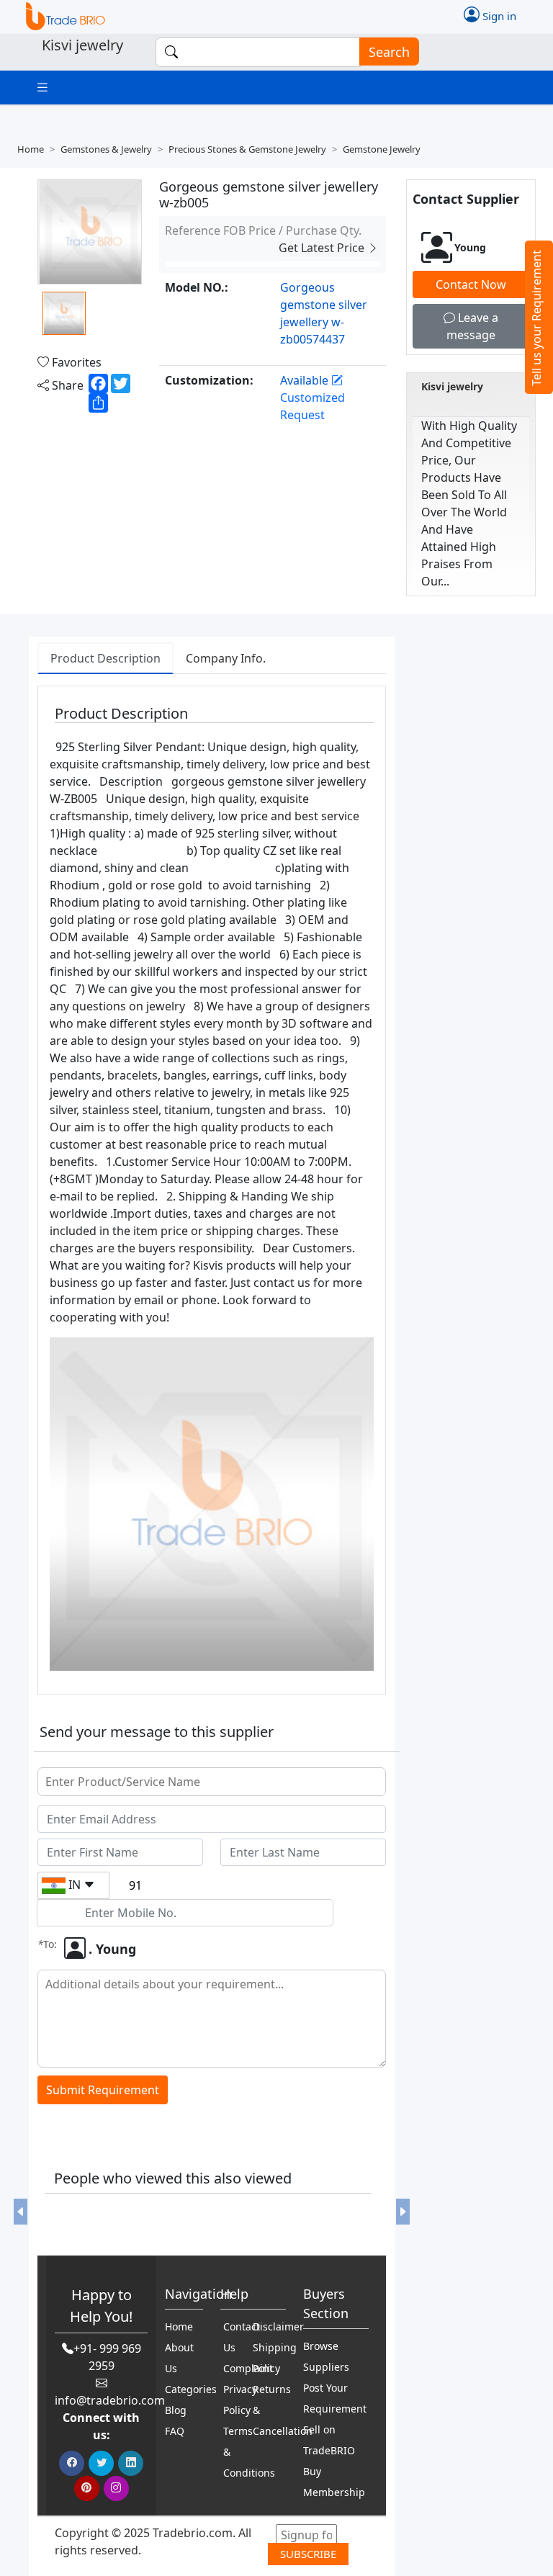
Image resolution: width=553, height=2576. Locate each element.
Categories (191, 2389)
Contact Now (471, 284)
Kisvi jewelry (452, 386)
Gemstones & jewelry (106, 149)
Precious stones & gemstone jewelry (247, 149)
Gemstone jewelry (382, 149)
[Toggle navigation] (42, 87)
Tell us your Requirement (536, 318)
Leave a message (472, 326)
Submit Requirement (103, 2090)
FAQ (175, 2431)
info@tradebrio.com (110, 2400)
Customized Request (313, 406)
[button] (21, 2212)
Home (31, 149)
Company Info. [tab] (226, 658)
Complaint (248, 2368)
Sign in (498, 15)
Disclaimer (278, 2326)
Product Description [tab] (105, 658)
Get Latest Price (323, 248)
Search (389, 52)
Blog (176, 2410)
